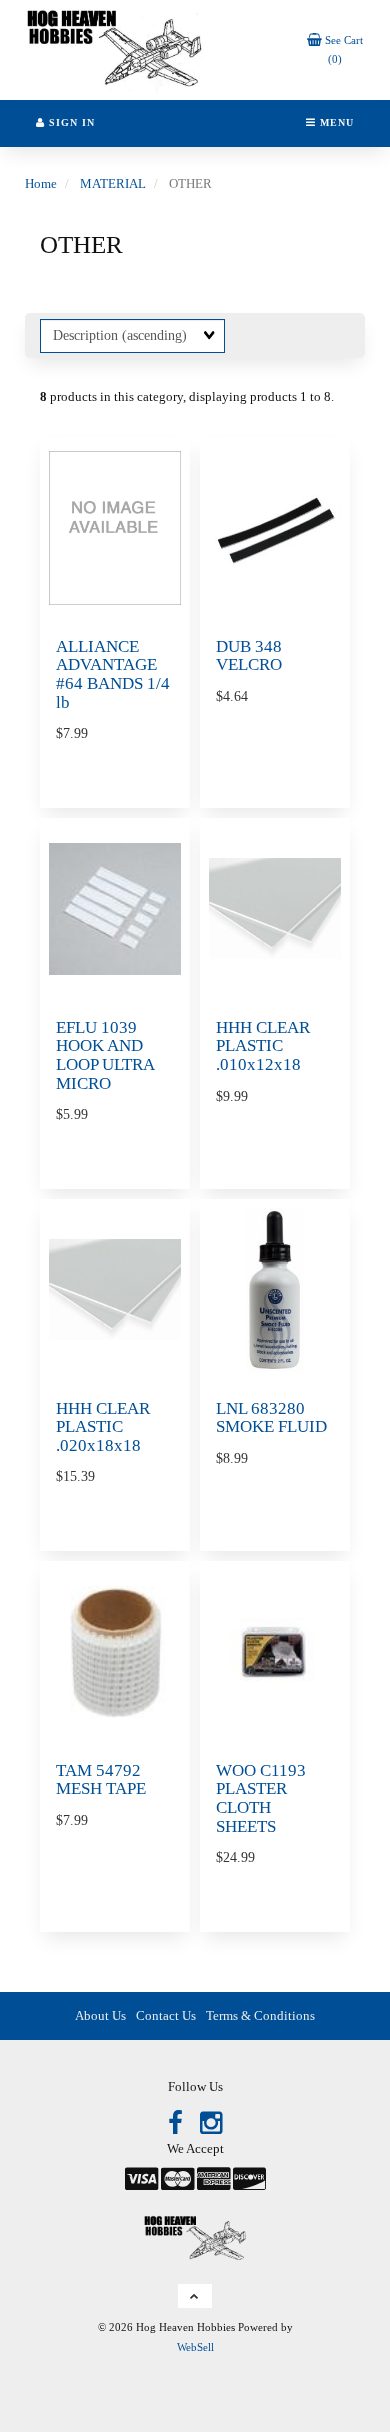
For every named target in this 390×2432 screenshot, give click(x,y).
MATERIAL (113, 183)
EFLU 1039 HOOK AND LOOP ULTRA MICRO (105, 1055)
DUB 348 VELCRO (249, 656)
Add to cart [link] (133, 1944)
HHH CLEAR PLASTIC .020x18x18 (103, 1427)
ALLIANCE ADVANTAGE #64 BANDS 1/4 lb (113, 674)
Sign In (70, 122)
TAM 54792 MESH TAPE (101, 1780)
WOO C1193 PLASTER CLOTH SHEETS (261, 1798)
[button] (195, 2296)
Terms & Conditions (260, 2015)
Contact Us (166, 2015)
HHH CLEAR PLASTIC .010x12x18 (263, 1046)
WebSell (195, 2347)
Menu (335, 122)
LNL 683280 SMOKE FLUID (271, 1418)
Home (41, 183)
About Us (100, 2015)
